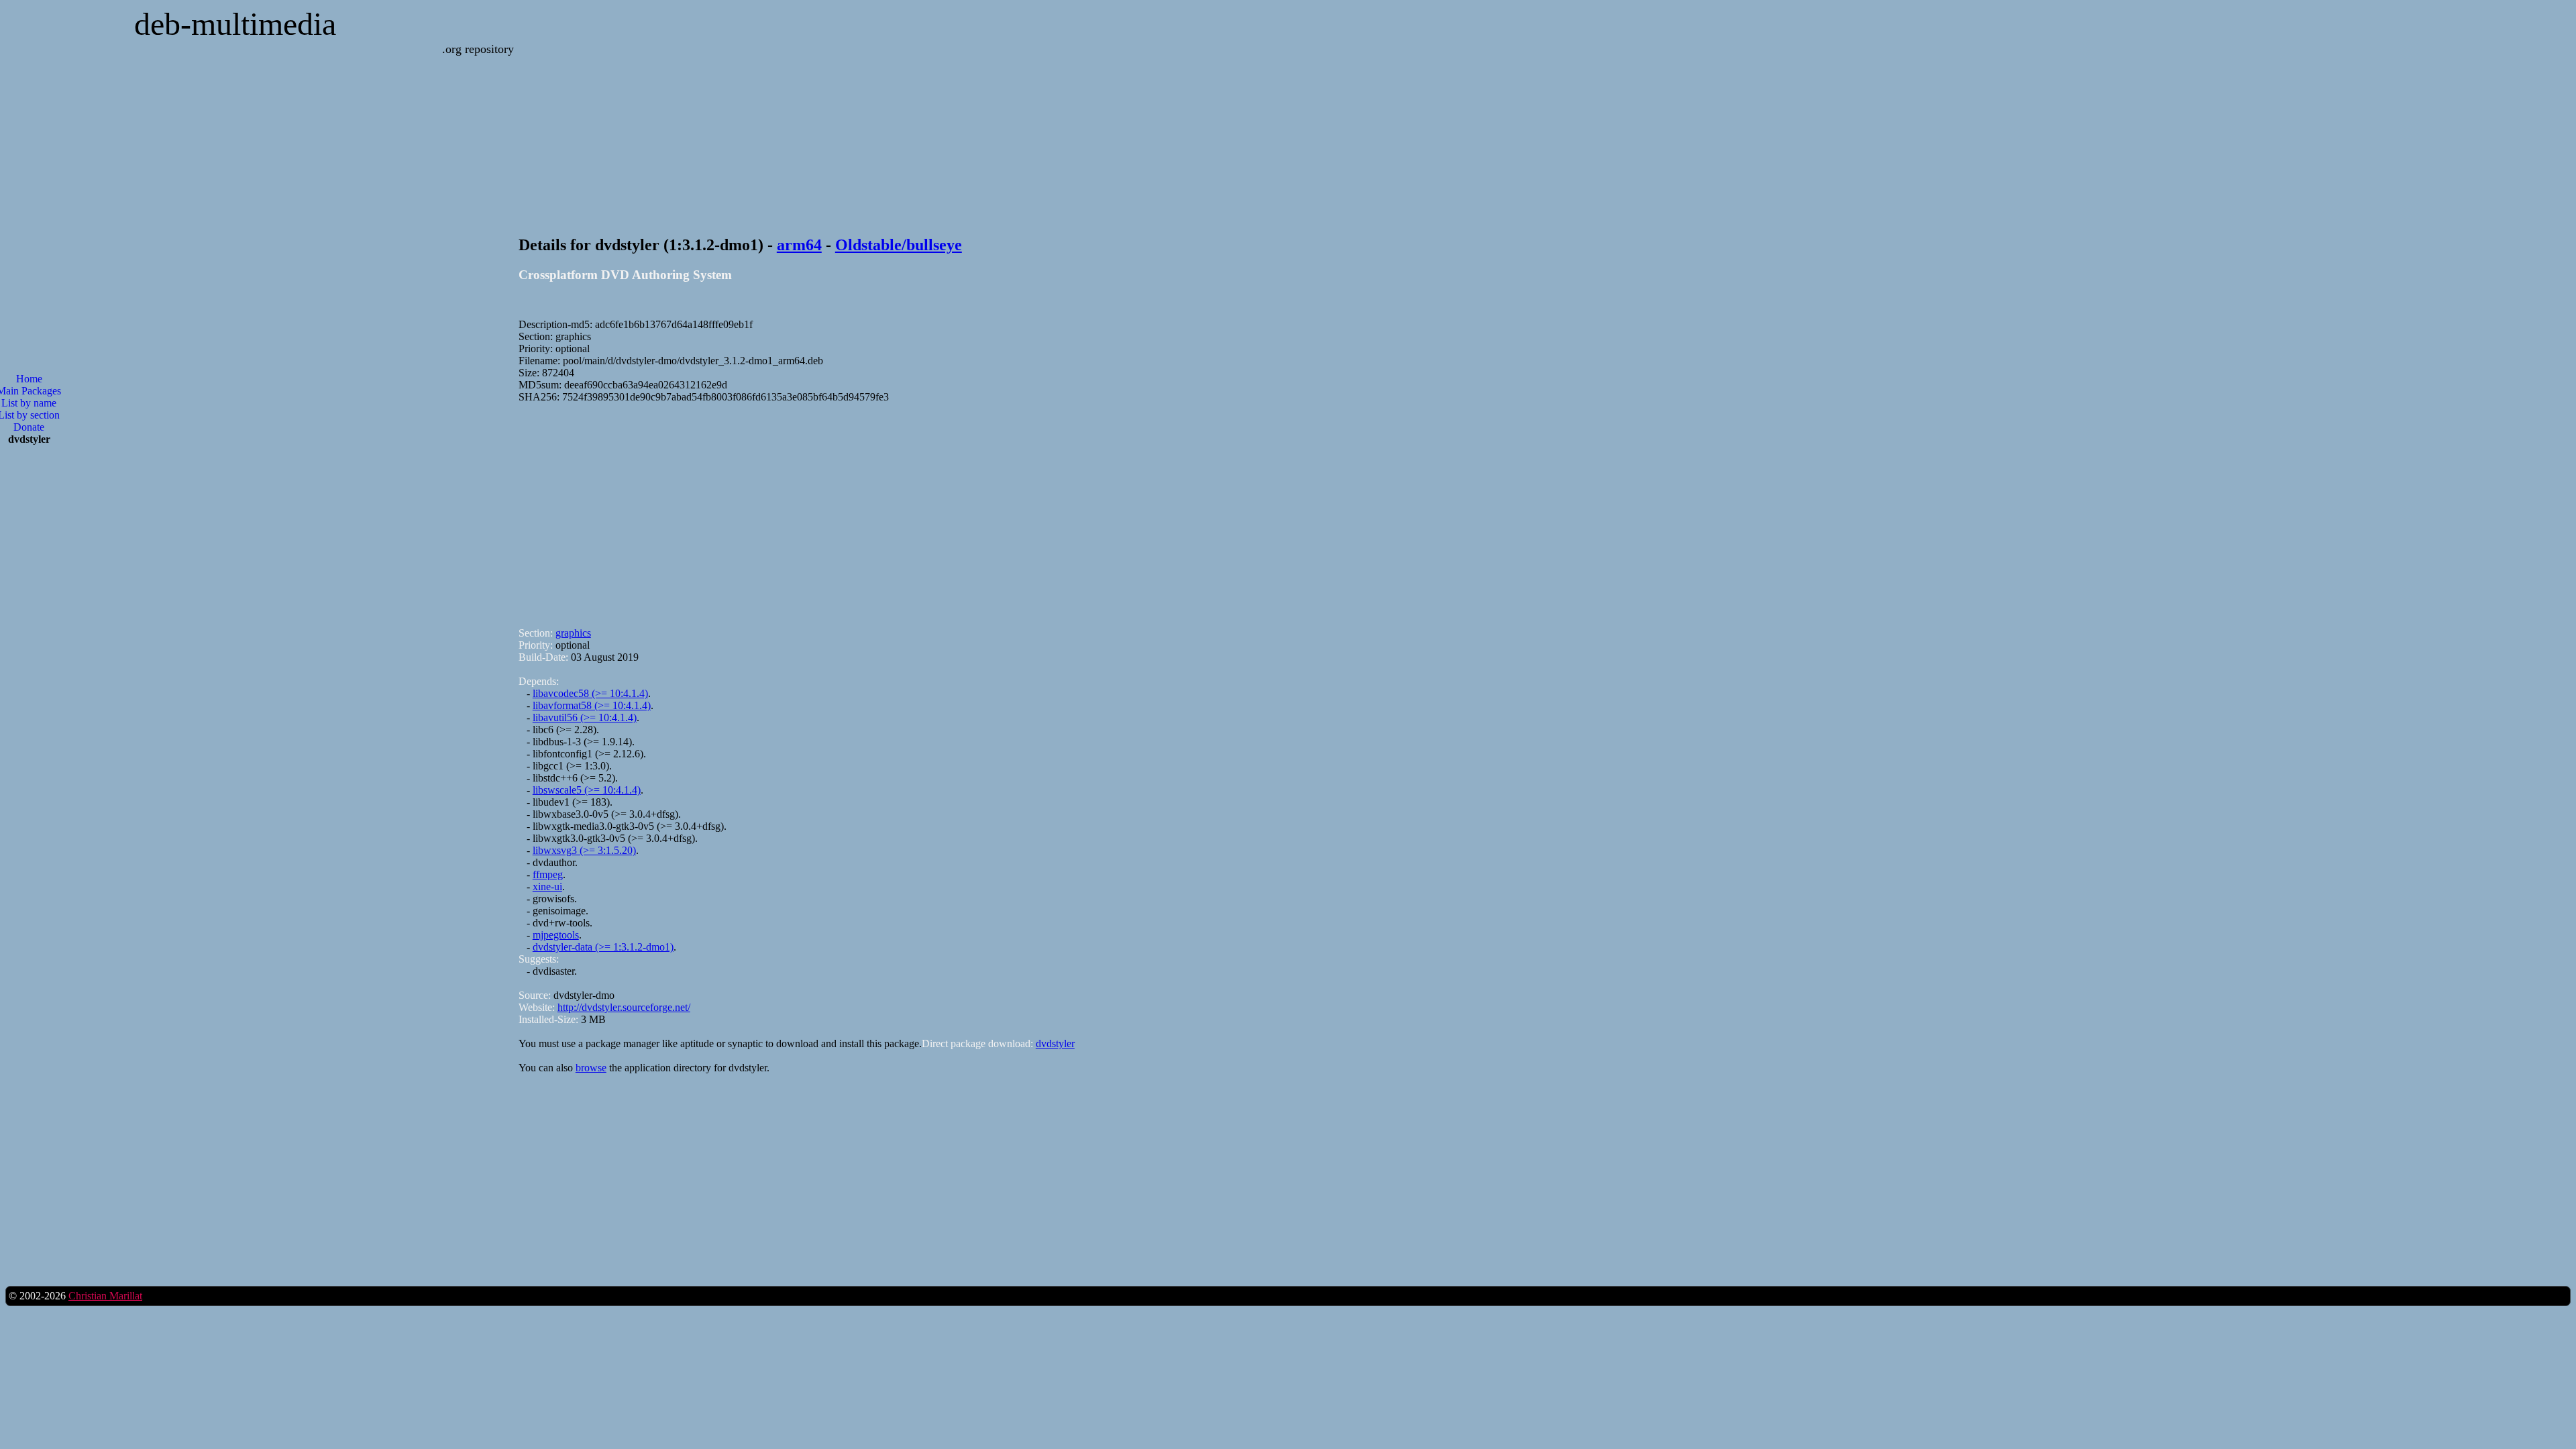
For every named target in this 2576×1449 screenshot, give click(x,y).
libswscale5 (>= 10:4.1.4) (587, 790)
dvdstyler (1055, 1043)
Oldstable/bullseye (899, 245)
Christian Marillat (105, 1296)
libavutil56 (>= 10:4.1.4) (585, 717)
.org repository (478, 49)
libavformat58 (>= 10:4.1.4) (592, 705)
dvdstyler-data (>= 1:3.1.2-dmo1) (603, 947)
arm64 (799, 245)
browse (591, 1068)
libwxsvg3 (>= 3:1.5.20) (584, 850)
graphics (573, 633)
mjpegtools (556, 935)
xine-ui (547, 887)
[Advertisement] (921, 509)
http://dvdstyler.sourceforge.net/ (624, 1007)
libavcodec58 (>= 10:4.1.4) (590, 693)
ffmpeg (548, 874)
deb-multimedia (235, 24)
